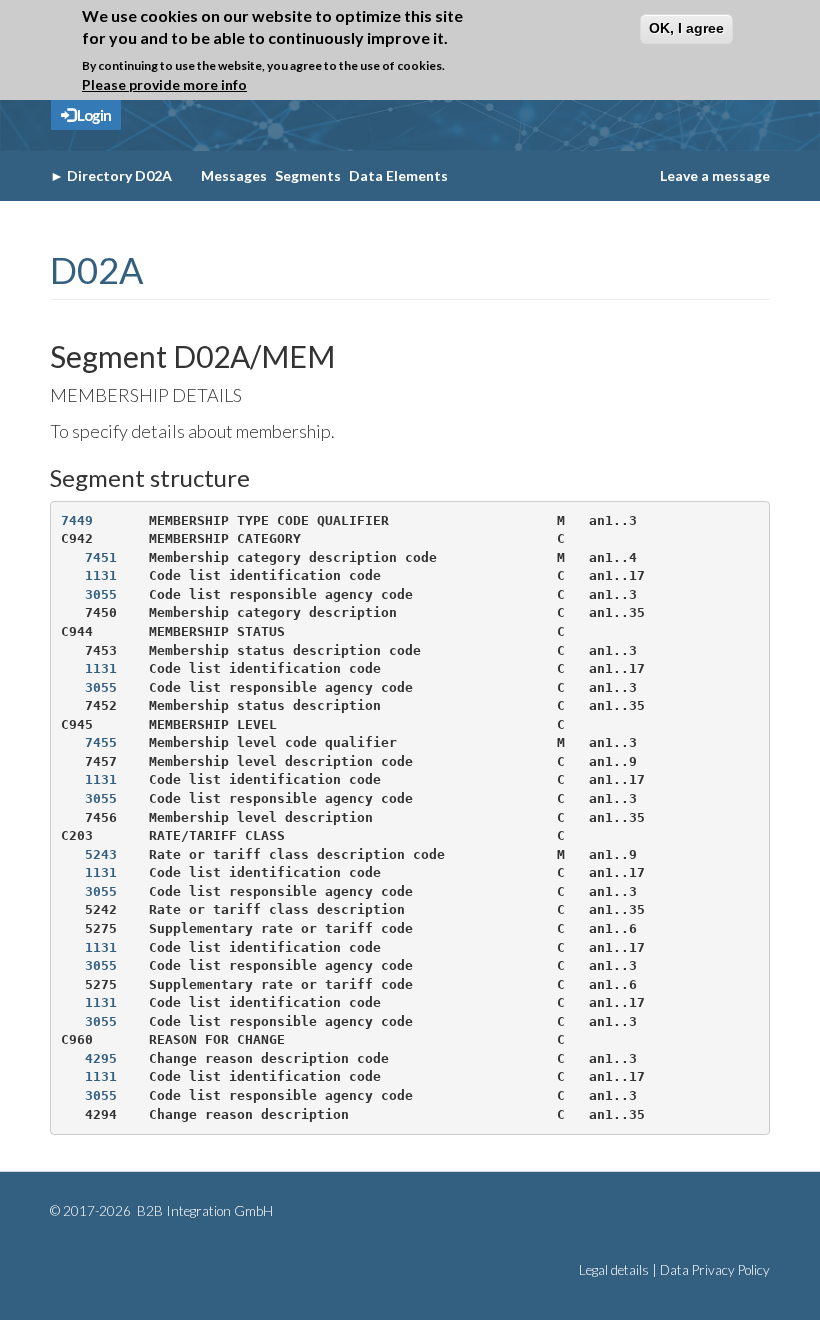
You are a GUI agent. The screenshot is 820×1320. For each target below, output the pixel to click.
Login (93, 115)
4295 (101, 1058)
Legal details (614, 1270)
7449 (77, 520)
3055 (101, 594)
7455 (101, 742)
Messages (234, 175)
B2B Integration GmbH (203, 1211)
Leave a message (715, 175)
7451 (101, 557)
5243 (101, 854)
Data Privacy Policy (715, 1270)
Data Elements (398, 175)
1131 (101, 575)
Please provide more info (164, 84)
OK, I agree (686, 28)
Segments (308, 175)
